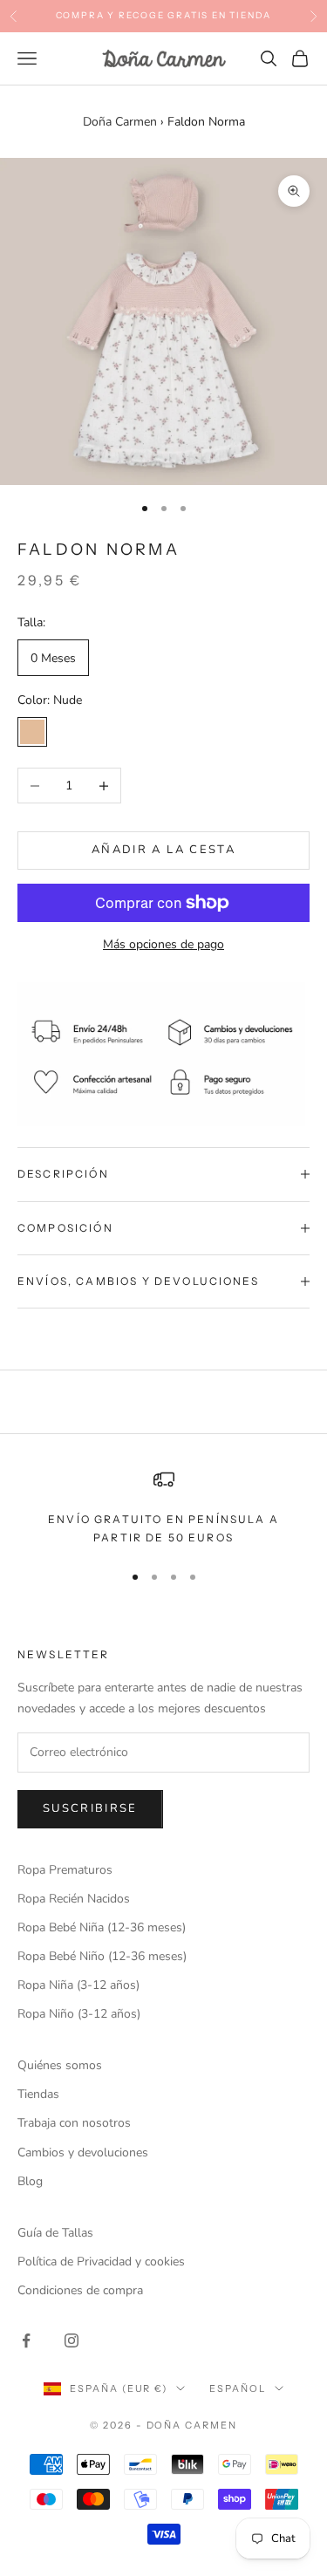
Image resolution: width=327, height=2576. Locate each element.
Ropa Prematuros (65, 1870)
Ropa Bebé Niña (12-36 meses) (102, 1927)
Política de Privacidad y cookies (101, 2262)
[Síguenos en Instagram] (72, 2340)
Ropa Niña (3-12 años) (78, 1985)
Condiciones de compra (80, 2290)
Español (238, 2388)
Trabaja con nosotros (74, 2123)
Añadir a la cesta (163, 850)
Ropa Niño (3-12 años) (79, 2014)
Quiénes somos (60, 2065)
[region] (163, 1508)
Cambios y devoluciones (83, 2152)
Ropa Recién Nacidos (74, 1899)
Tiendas (38, 2094)
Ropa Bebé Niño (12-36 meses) (102, 1956)
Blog (30, 2181)
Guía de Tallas (55, 2233)
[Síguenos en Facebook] (26, 2340)
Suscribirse (90, 1808)
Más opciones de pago (163, 944)
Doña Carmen (120, 122)
